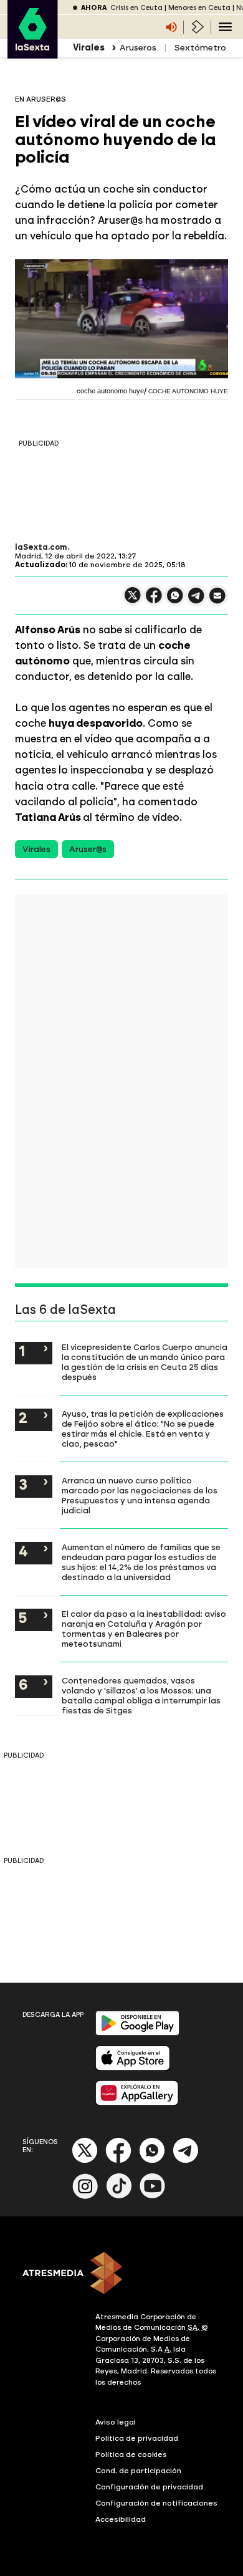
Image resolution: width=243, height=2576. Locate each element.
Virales (36, 849)
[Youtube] (153, 2196)
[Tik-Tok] (119, 2196)
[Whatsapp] (152, 2161)
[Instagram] (85, 2196)
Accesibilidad (121, 2519)
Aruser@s (88, 849)
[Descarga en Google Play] (137, 2033)
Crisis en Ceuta (136, 8)
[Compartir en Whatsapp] (175, 601)
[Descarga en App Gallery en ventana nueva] (137, 2103)
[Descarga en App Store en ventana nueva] (133, 2068)
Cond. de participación (138, 2471)
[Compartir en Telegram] (196, 601)
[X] (133, 601)
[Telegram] (186, 2161)
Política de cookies (131, 2454)
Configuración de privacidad (149, 2487)
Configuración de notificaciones (156, 2503)
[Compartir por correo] (217, 601)
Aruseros (138, 48)
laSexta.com (41, 547)
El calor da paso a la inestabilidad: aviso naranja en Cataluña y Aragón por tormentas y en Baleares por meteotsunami (144, 1629)
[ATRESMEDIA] (121, 2274)
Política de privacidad (137, 2438)
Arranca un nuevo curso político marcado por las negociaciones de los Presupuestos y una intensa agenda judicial (140, 1495)
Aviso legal (116, 2422)
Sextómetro (200, 48)
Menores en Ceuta (199, 8)
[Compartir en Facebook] (154, 601)
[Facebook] (118, 2161)
